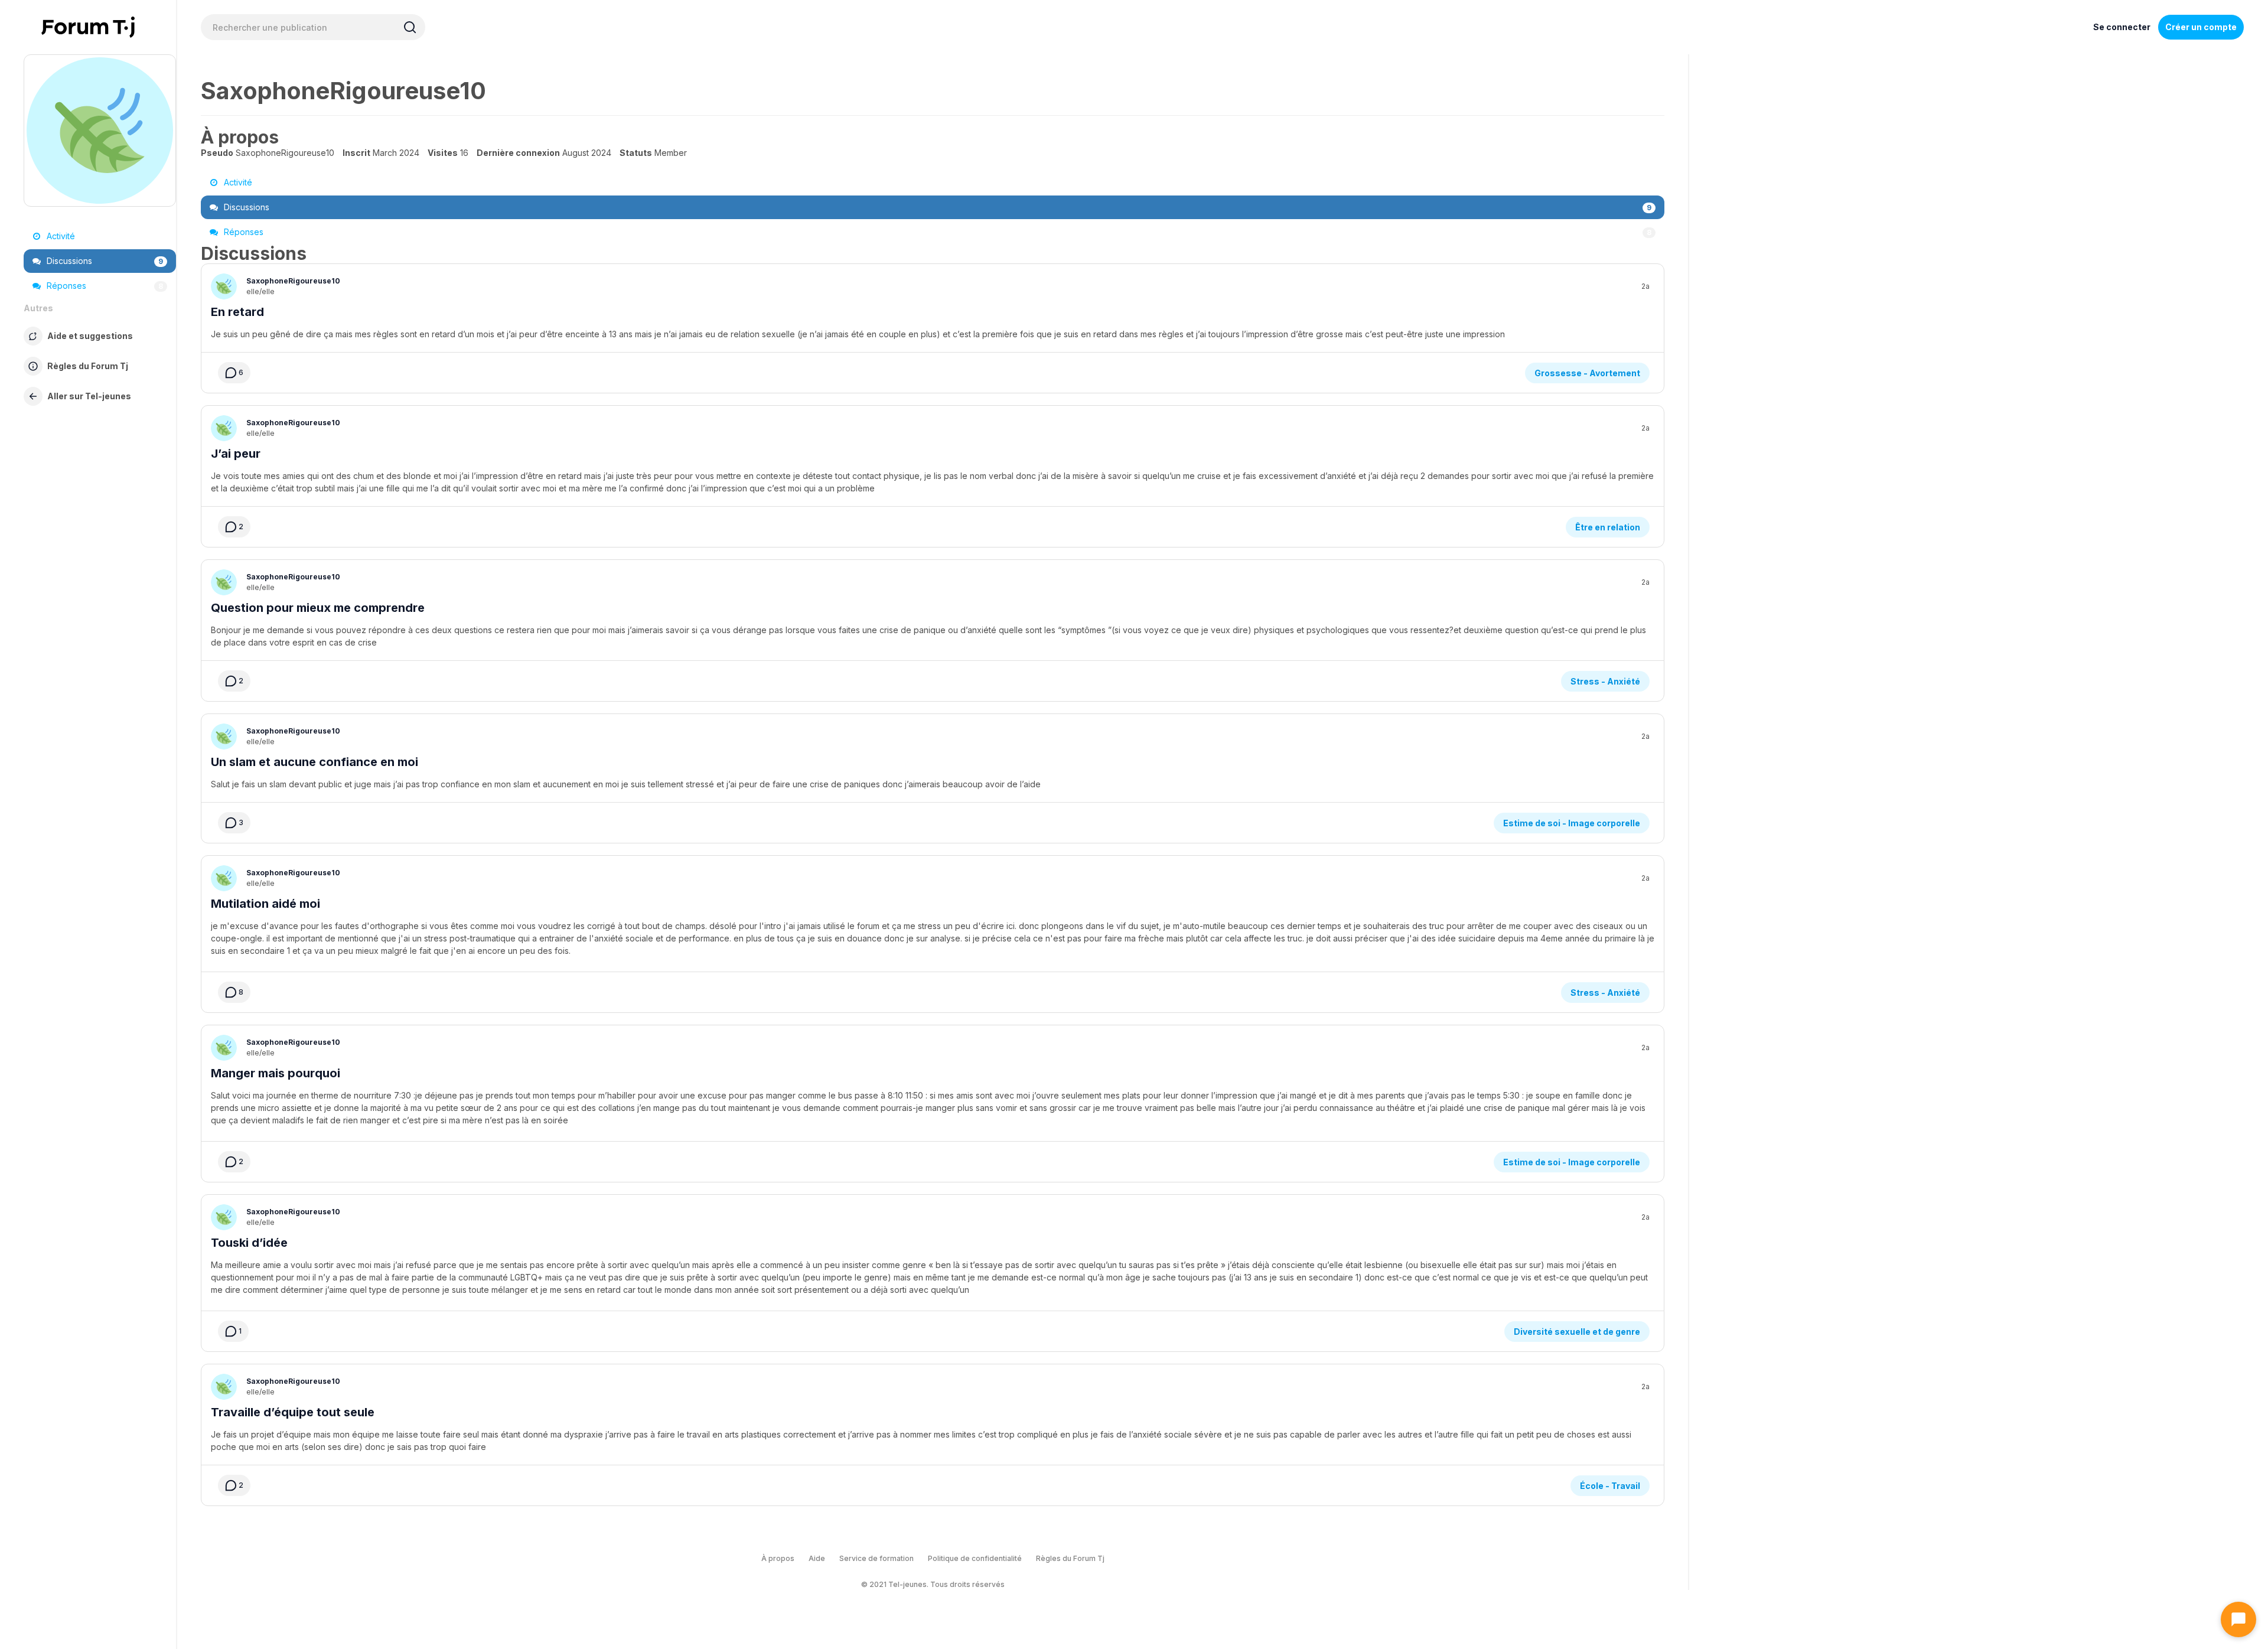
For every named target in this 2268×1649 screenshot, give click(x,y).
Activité (60, 236)
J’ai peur (236, 454)
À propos (778, 1558)
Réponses (104, 286)
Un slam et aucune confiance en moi (315, 762)
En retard (237, 312)
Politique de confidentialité (975, 1558)
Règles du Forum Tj (1070, 1558)
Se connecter (2122, 27)
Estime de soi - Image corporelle (1572, 823)
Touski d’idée (249, 1243)
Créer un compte (2201, 27)
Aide (817, 1558)
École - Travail (1610, 1486)
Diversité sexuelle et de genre (1577, 1332)
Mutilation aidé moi (265, 904)
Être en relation (1608, 527)
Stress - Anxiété (1605, 681)
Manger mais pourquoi (276, 1073)
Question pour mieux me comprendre (318, 608)
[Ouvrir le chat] (2238, 1619)
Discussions (104, 261)
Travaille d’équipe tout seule (293, 1412)
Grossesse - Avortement (1587, 373)
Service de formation (876, 1558)
